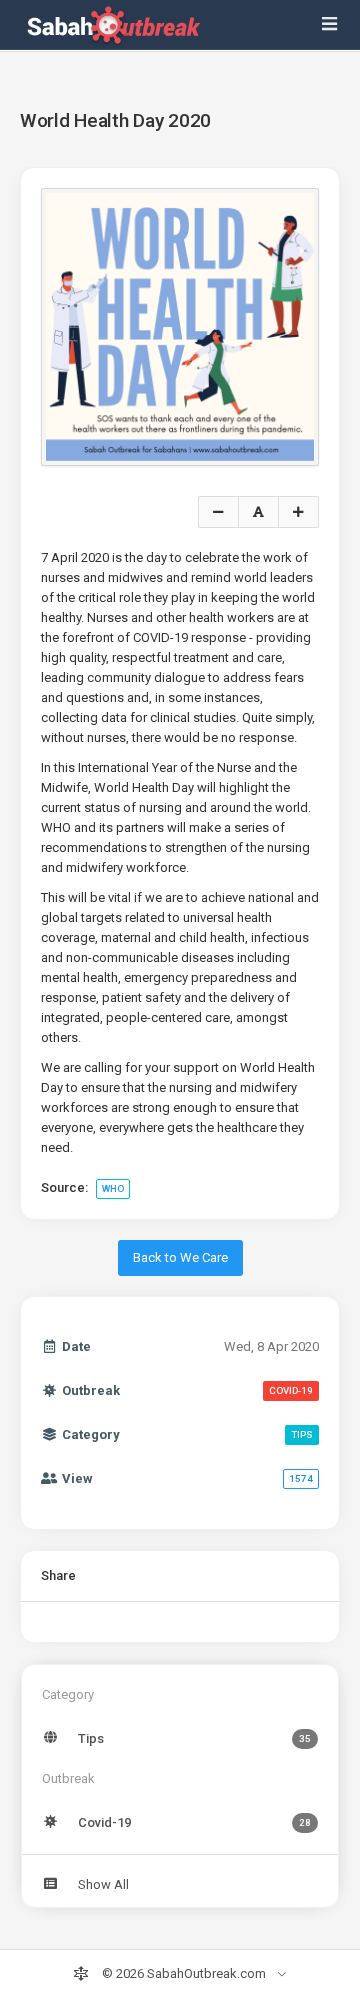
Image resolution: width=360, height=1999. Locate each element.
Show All (103, 1884)
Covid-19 (194, 1822)
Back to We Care (180, 1257)
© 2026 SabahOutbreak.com (184, 1973)
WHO (113, 1188)
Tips (194, 1738)
